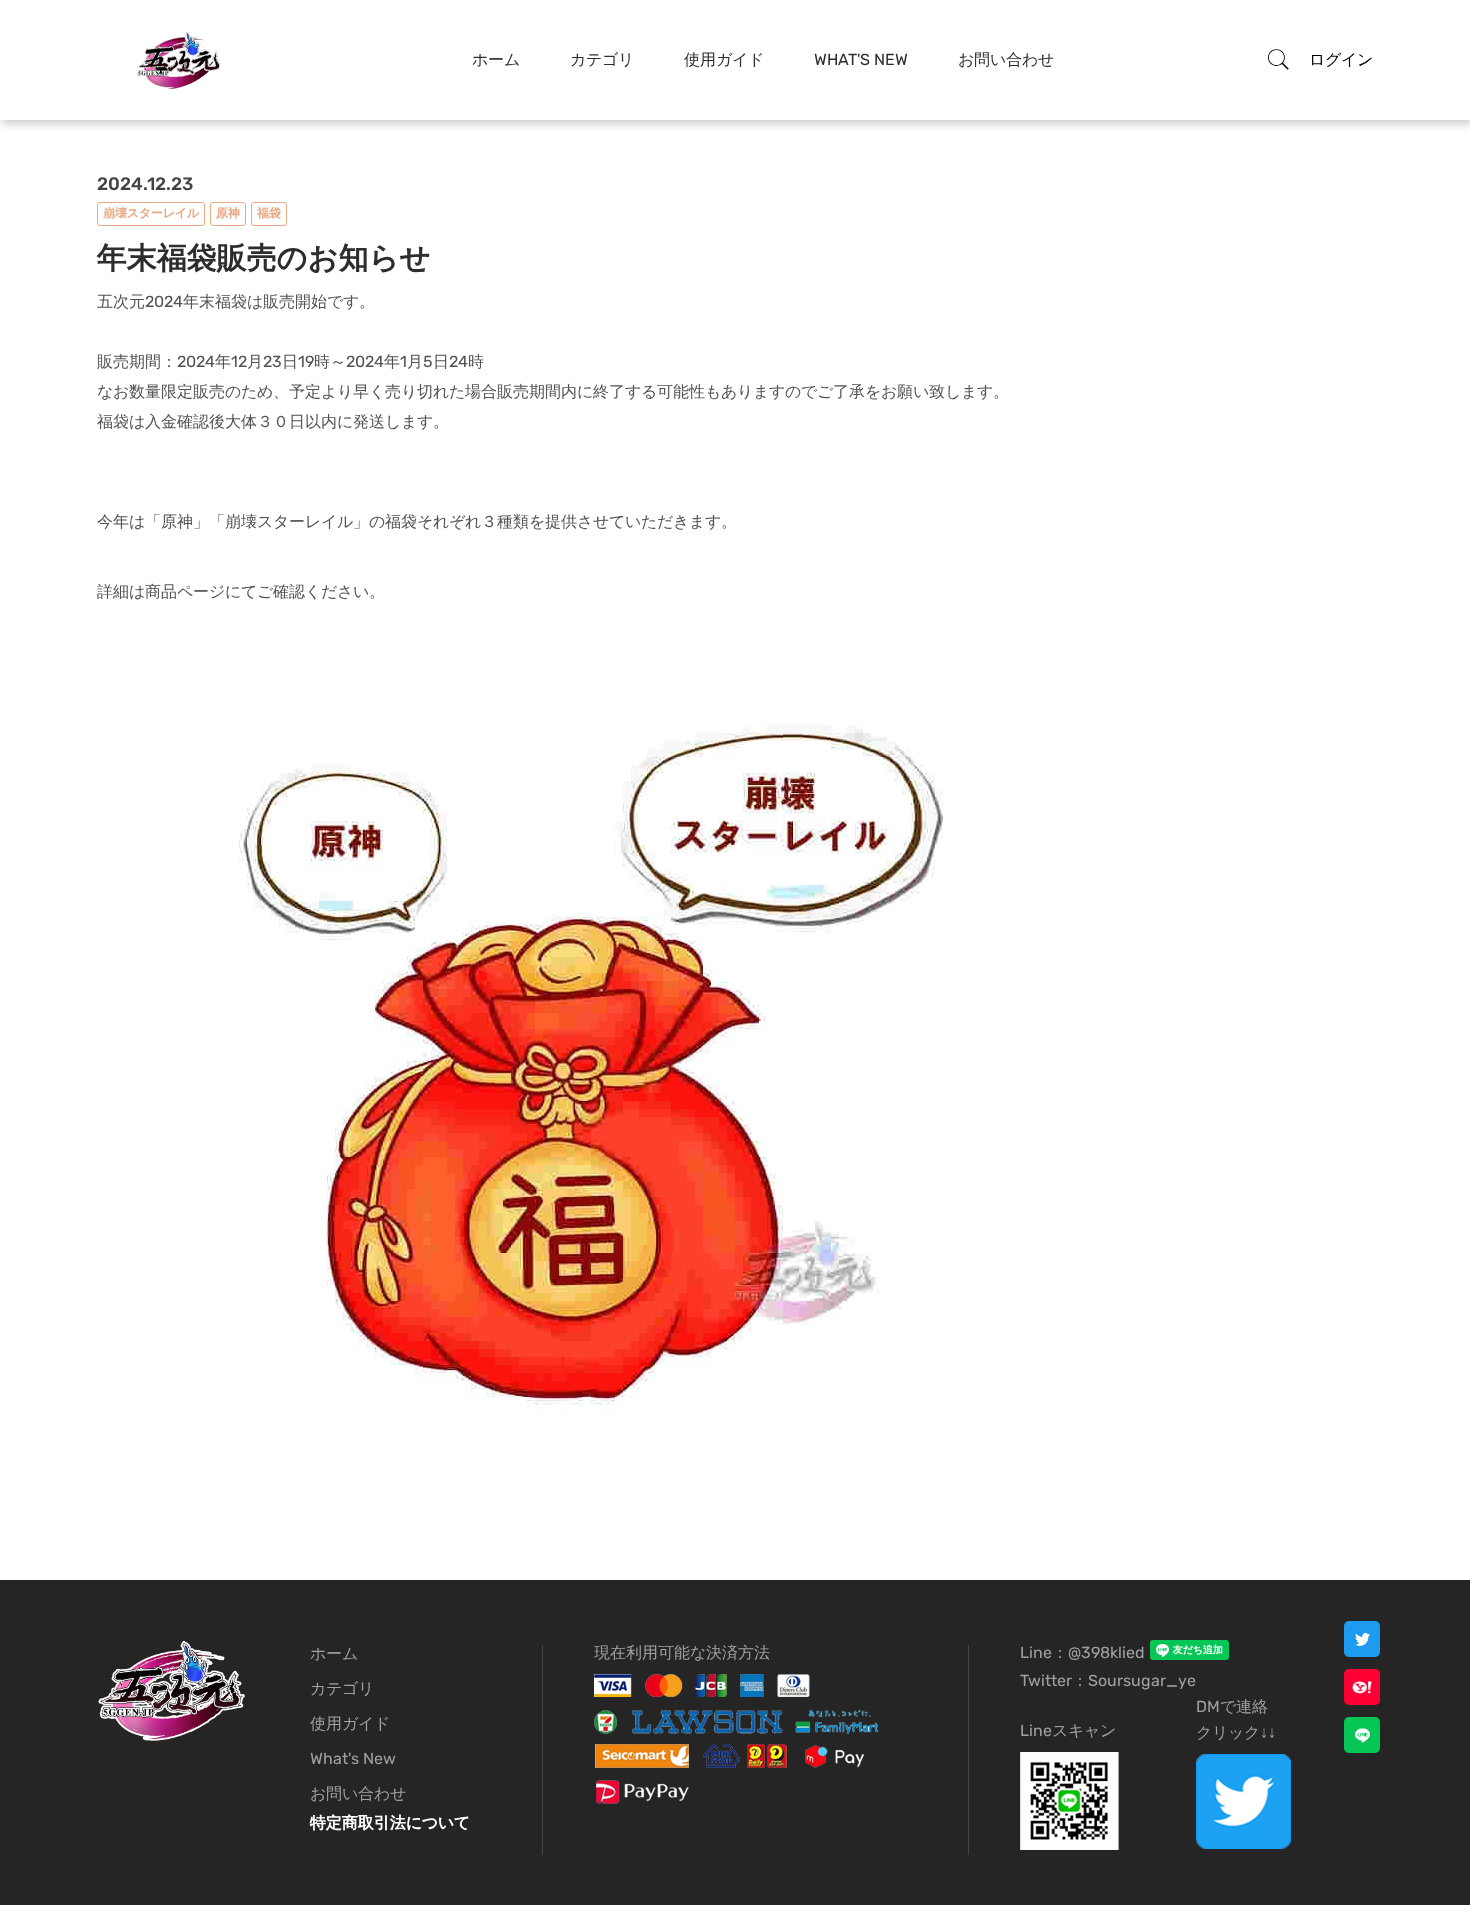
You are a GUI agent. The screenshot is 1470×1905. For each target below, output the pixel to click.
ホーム (496, 59)
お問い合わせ (1006, 59)
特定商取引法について (390, 1822)
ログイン (1341, 59)
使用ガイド (724, 59)
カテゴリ (602, 59)
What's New (861, 59)
